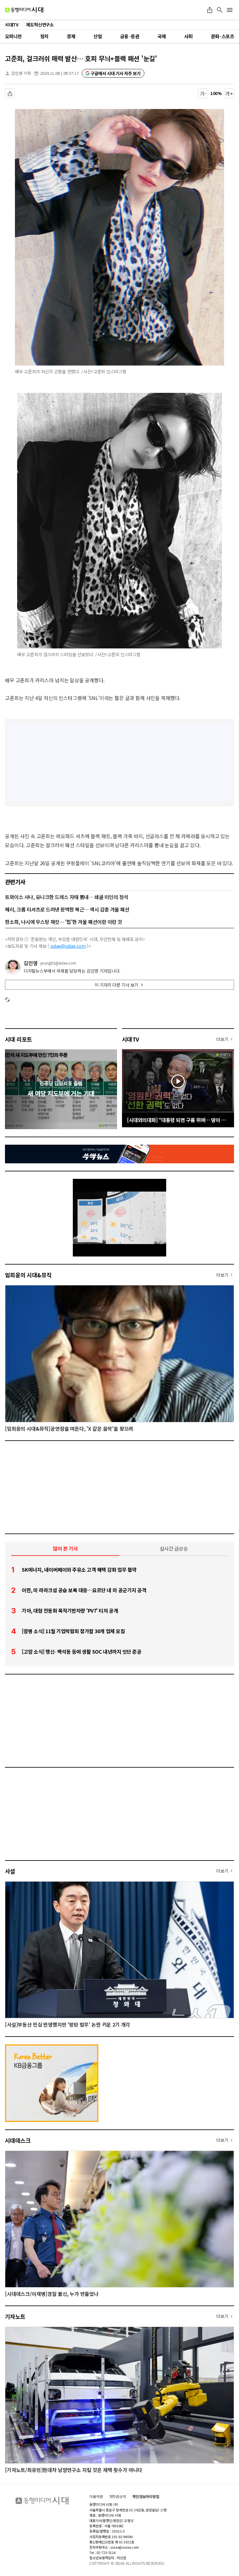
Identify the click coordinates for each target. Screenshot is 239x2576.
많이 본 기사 (65, 1548)
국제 (162, 36)
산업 (98, 36)
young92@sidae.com (58, 963)
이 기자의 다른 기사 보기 (116, 985)
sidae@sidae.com (68, 946)
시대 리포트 (19, 1039)
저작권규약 (118, 2496)
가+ (229, 93)
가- (203, 93)
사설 (10, 1871)
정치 (44, 36)
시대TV (131, 1039)
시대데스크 (18, 2140)
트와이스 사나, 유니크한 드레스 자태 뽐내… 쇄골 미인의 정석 (67, 897)
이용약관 (96, 2496)
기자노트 (15, 2316)
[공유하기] (210, 10)
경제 (71, 36)
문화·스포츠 (223, 36)
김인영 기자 (21, 73)
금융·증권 (130, 36)
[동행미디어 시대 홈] (24, 10)
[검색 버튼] (220, 10)
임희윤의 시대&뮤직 (28, 1275)
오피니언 (13, 36)
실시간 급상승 (174, 1548)
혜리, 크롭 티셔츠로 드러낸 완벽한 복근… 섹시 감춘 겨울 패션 (67, 909)
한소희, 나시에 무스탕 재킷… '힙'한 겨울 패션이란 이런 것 (63, 922)
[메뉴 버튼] (230, 10)
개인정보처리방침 (146, 2496)
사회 (188, 36)
